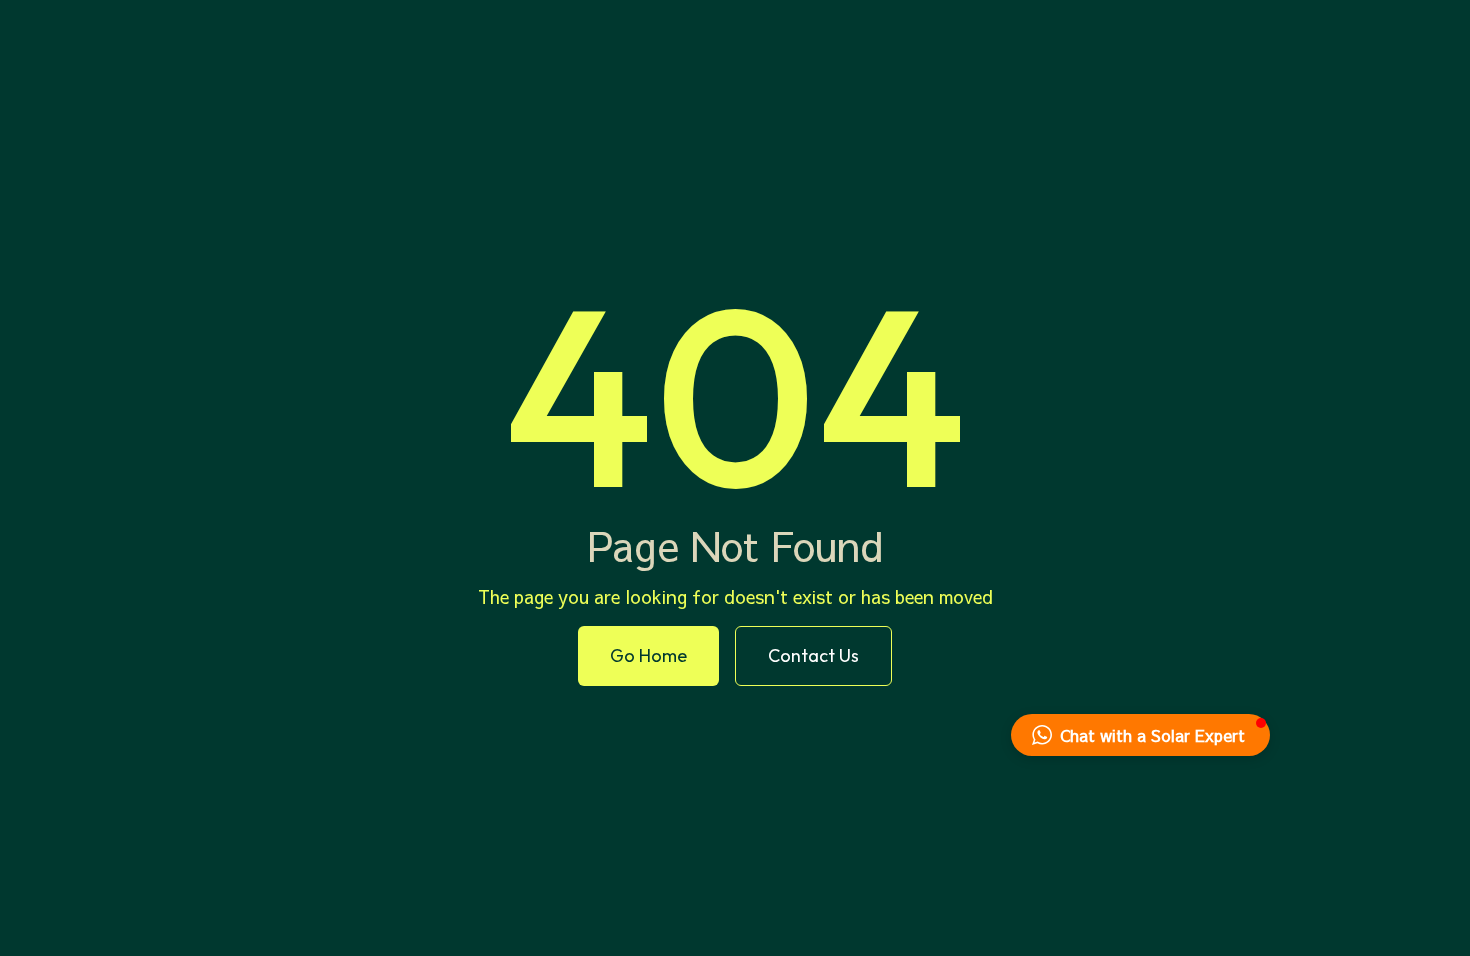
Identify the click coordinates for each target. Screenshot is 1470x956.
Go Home (648, 655)
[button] (1140, 735)
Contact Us (813, 655)
